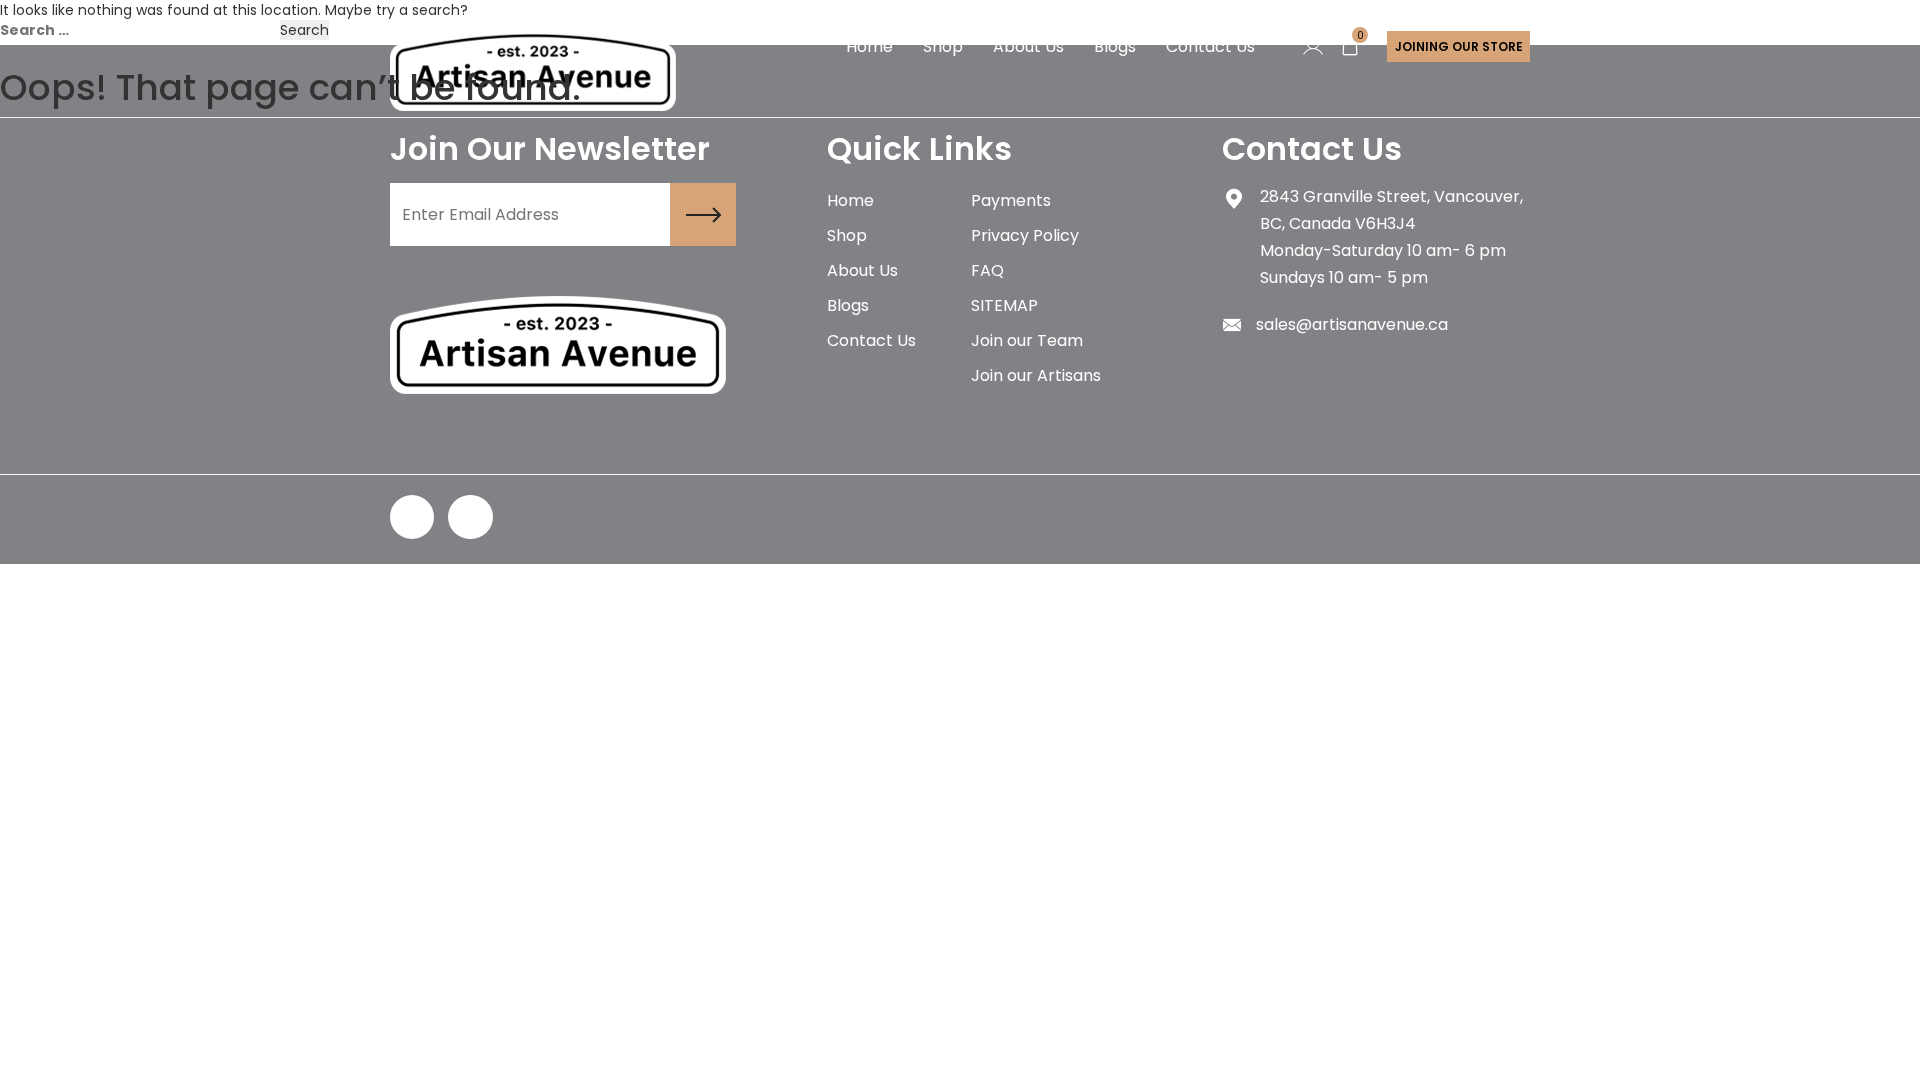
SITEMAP (1004, 305)
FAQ (987, 270)
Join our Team (1027, 340)
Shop (847, 235)
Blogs (848, 305)
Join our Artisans (1036, 375)
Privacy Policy (1025, 235)
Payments (1011, 200)
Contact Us (871, 340)
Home (850, 200)
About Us (862, 270)
